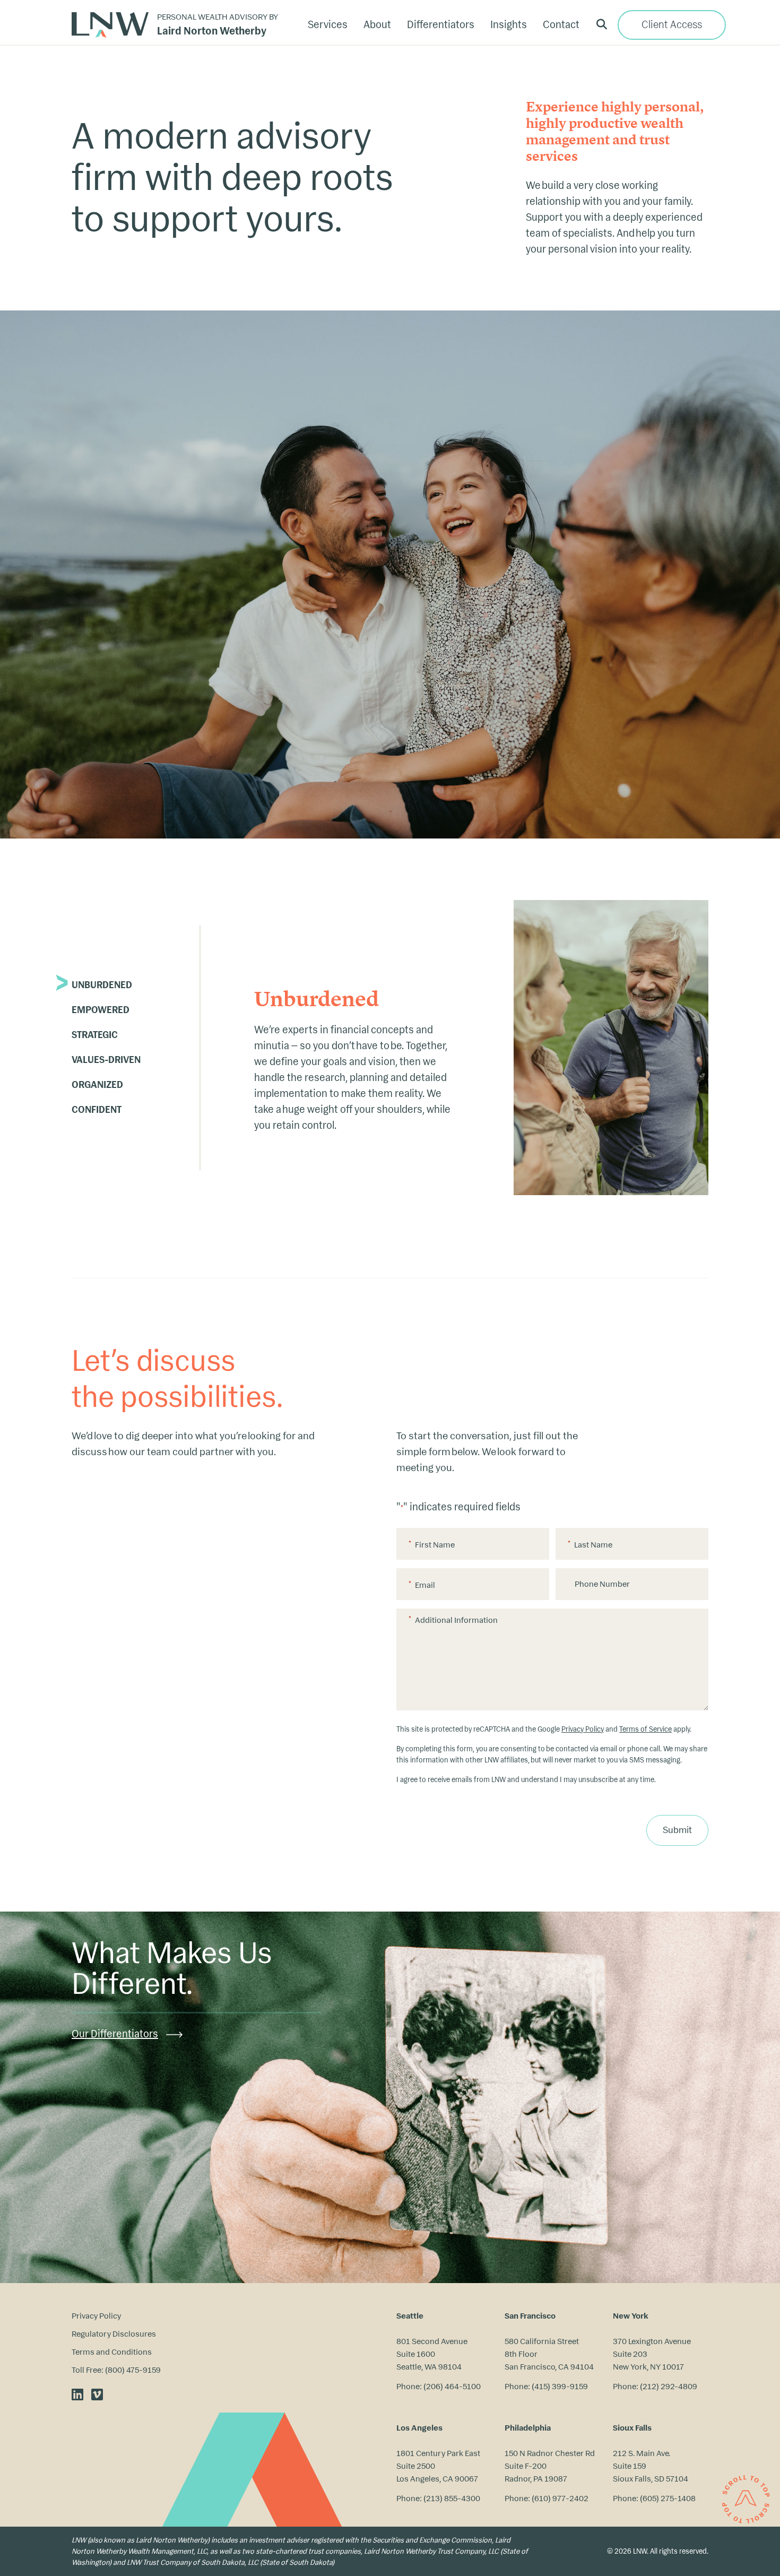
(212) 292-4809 (669, 2386)
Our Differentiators (115, 2034)
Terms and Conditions (112, 2352)
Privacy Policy (583, 1729)
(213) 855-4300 (452, 2498)
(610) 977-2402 (560, 2498)
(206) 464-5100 (452, 2386)
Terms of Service (645, 1729)
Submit (677, 1830)
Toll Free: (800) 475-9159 (116, 2370)
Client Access (672, 25)
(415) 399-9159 (560, 2386)
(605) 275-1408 (668, 2498)
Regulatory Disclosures (114, 2334)
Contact (561, 25)
